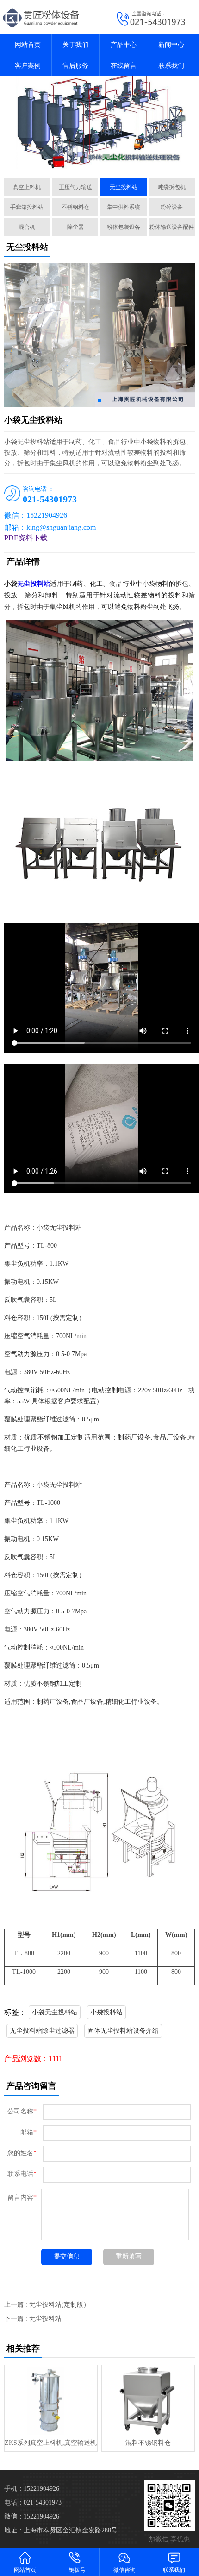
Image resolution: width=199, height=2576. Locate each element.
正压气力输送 (75, 187)
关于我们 (75, 45)
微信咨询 (124, 2570)
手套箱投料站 (27, 207)
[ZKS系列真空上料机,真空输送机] (51, 2400)
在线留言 (124, 66)
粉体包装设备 (124, 227)
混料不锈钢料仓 (148, 2443)
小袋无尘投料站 (55, 2012)
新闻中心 (171, 45)
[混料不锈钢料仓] (148, 2400)
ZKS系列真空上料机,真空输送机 (51, 2443)
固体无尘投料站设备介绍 (123, 2031)
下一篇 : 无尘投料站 (33, 2319)
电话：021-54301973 (33, 2503)
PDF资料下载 (26, 538)
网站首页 (28, 45)
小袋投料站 (106, 2012)
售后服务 (75, 66)
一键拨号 (75, 2570)
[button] (95, 161)
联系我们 (171, 66)
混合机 (27, 227)
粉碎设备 (172, 207)
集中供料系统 (124, 207)
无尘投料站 (124, 187)
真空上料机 (27, 187)
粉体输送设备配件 (172, 227)
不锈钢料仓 (75, 207)
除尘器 (75, 227)
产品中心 (124, 45)
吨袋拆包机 (172, 187)
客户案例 (28, 66)
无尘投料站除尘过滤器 (42, 2031)
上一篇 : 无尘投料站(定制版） (47, 2305)
